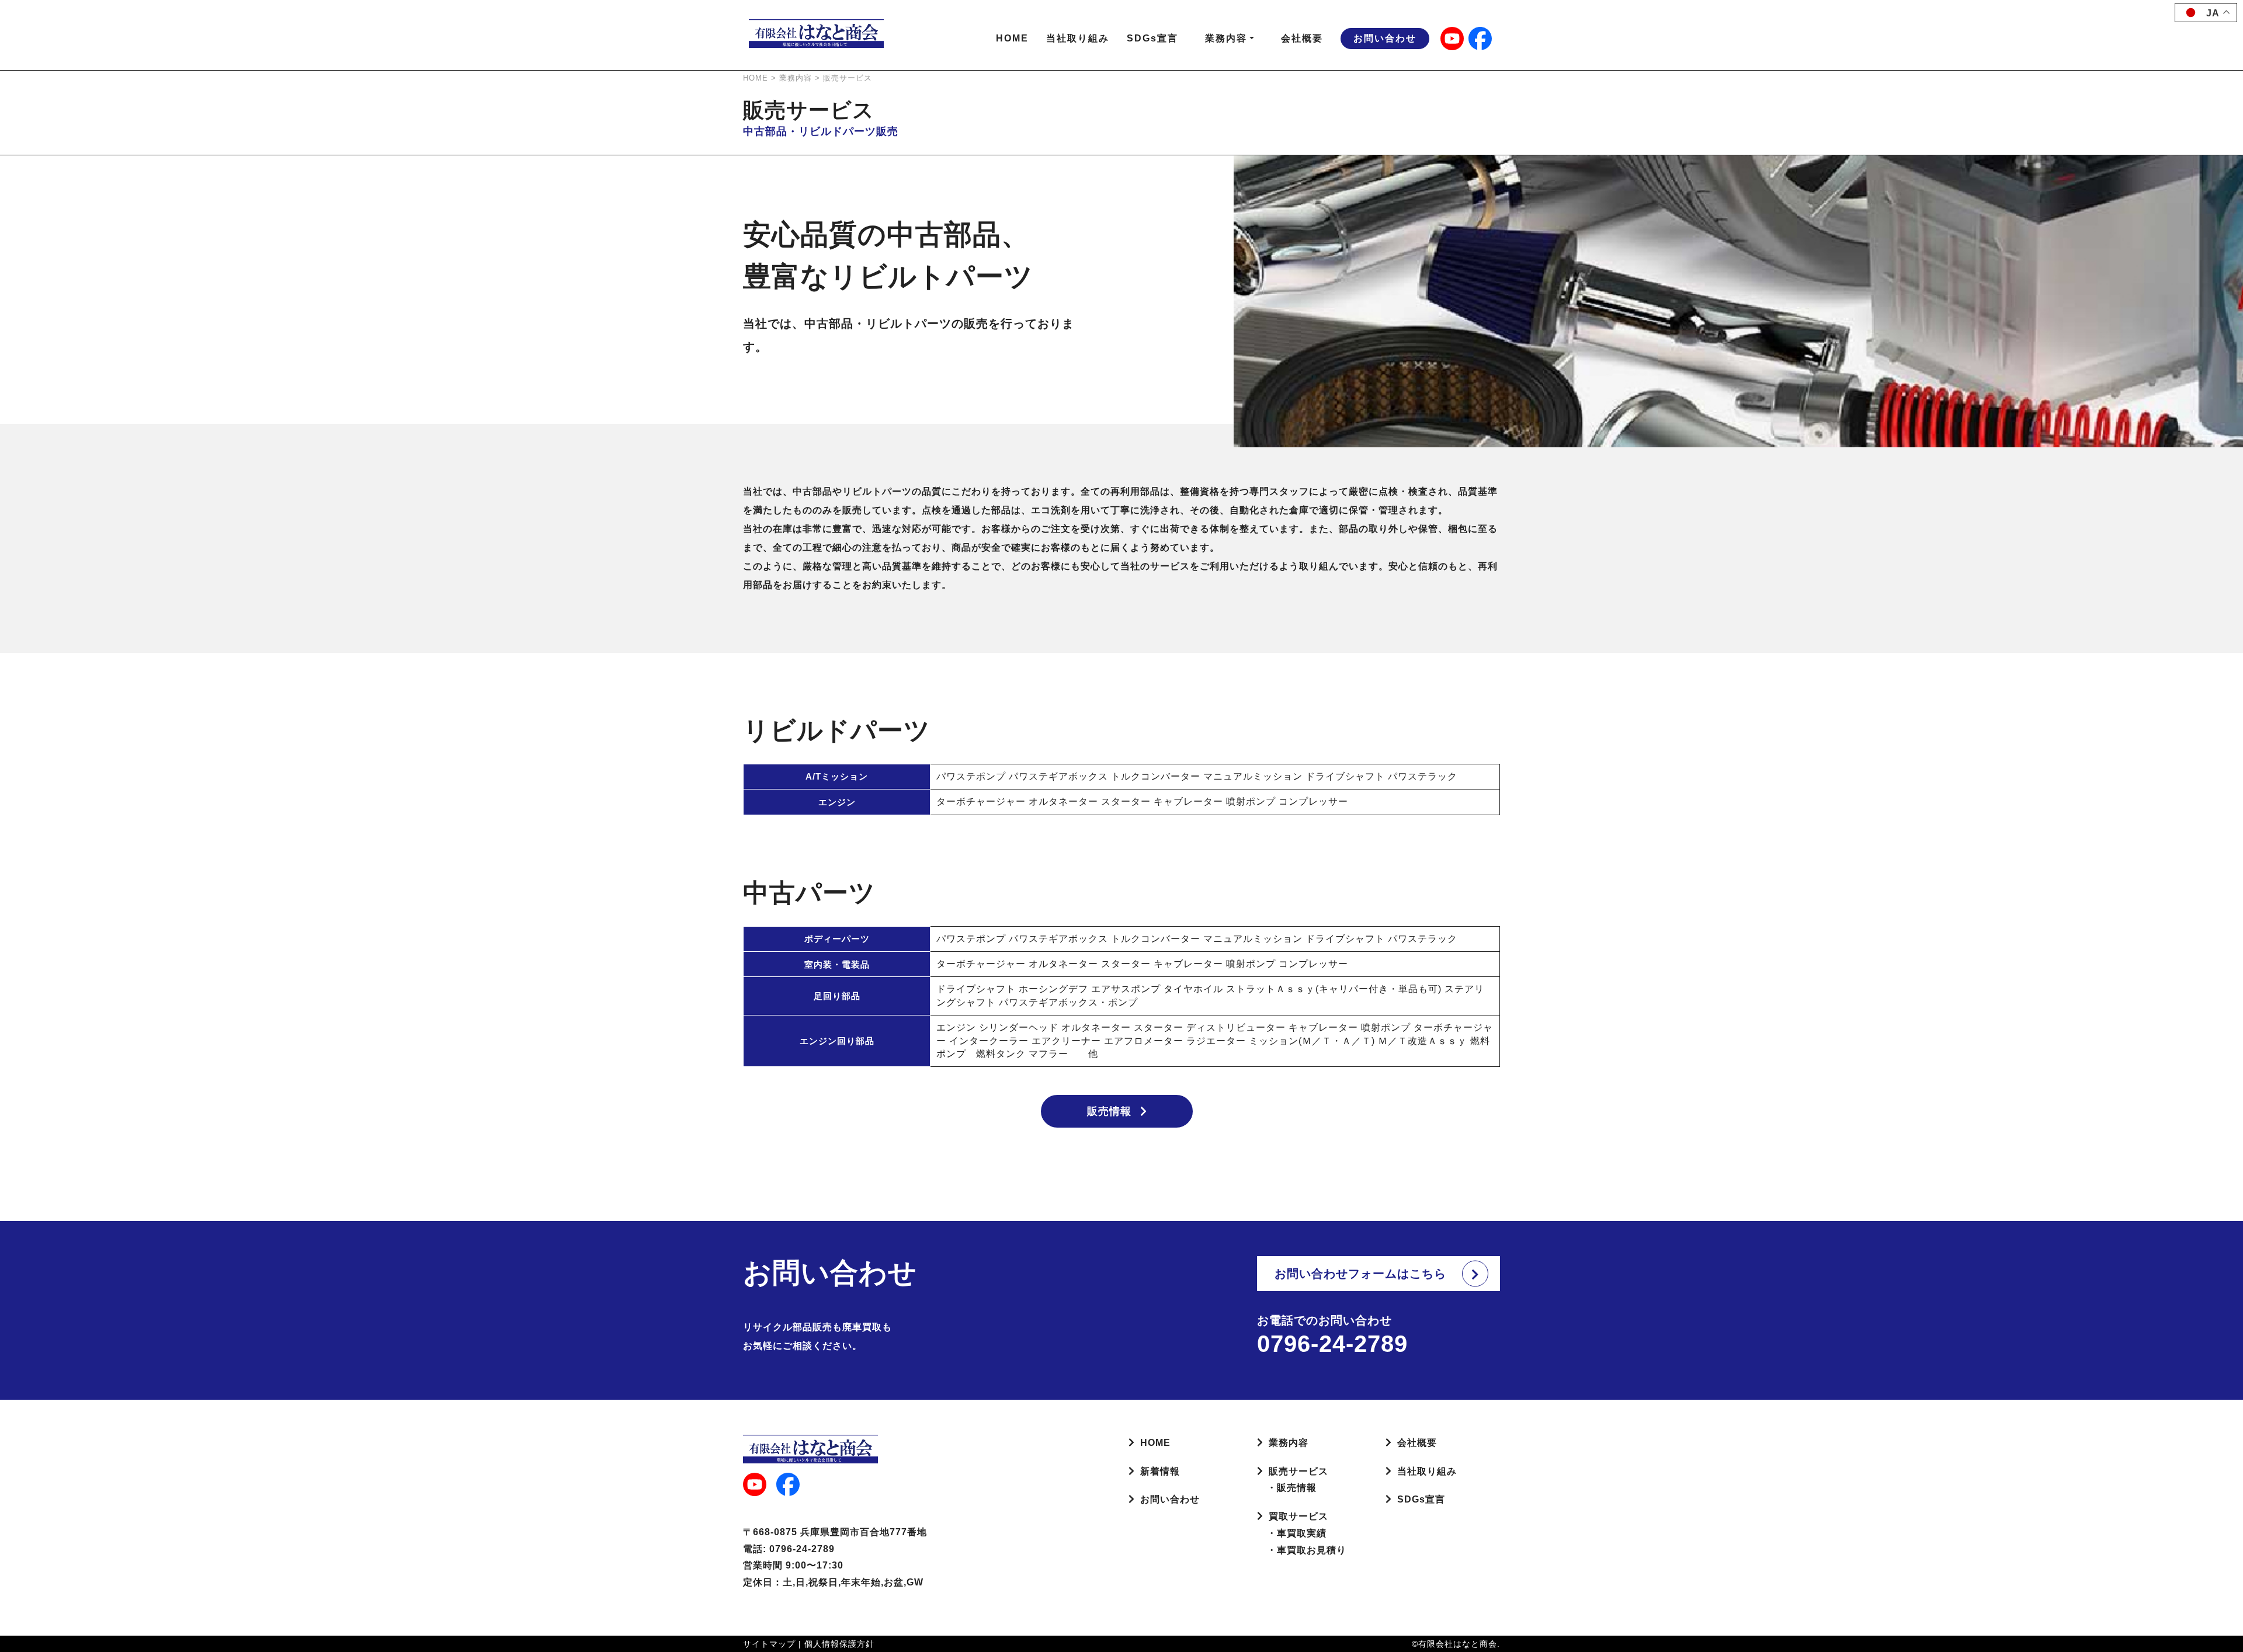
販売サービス (1298, 1471)
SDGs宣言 (1152, 38)
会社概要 (1302, 38)
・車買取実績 (1292, 1533)
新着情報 (1160, 1471)
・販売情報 (1287, 1488)
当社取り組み (1078, 38)
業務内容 (1289, 1443)
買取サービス (1298, 1516)
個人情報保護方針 (839, 1644)
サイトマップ (769, 1644)
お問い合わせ (1385, 38)
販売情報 (1109, 1111)
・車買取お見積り (1302, 1550)
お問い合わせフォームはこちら (1360, 1274)
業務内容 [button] (1226, 38)
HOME (1012, 38)
